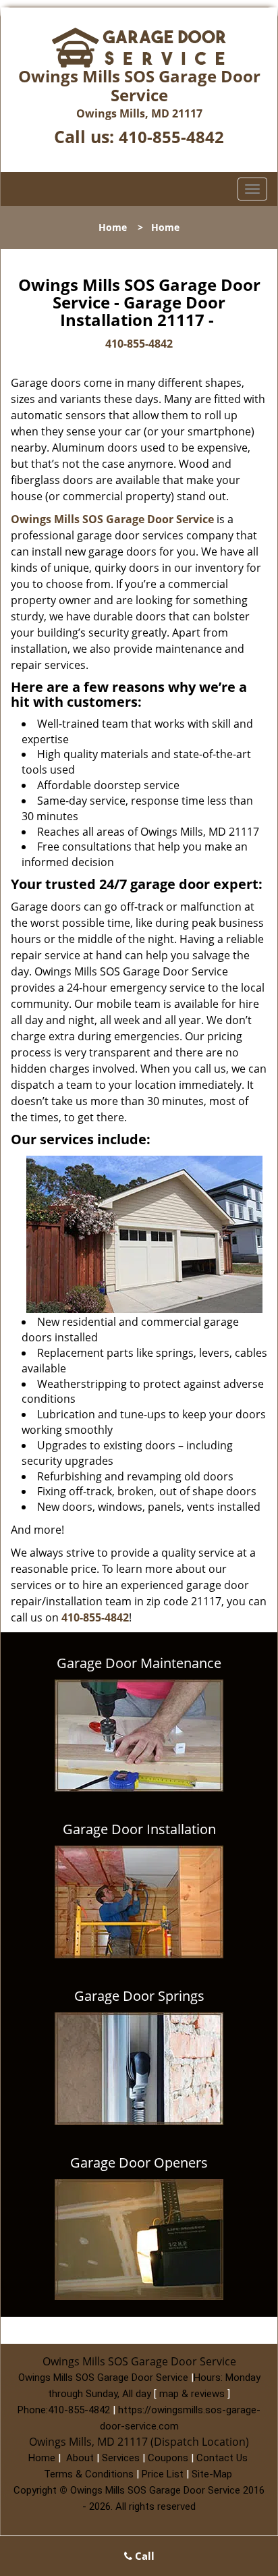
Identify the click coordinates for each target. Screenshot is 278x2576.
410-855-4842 (171, 137)
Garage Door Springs (139, 1996)
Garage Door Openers (139, 2163)
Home (113, 227)
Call (143, 2556)
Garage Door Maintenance (139, 1663)
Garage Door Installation (139, 1829)
